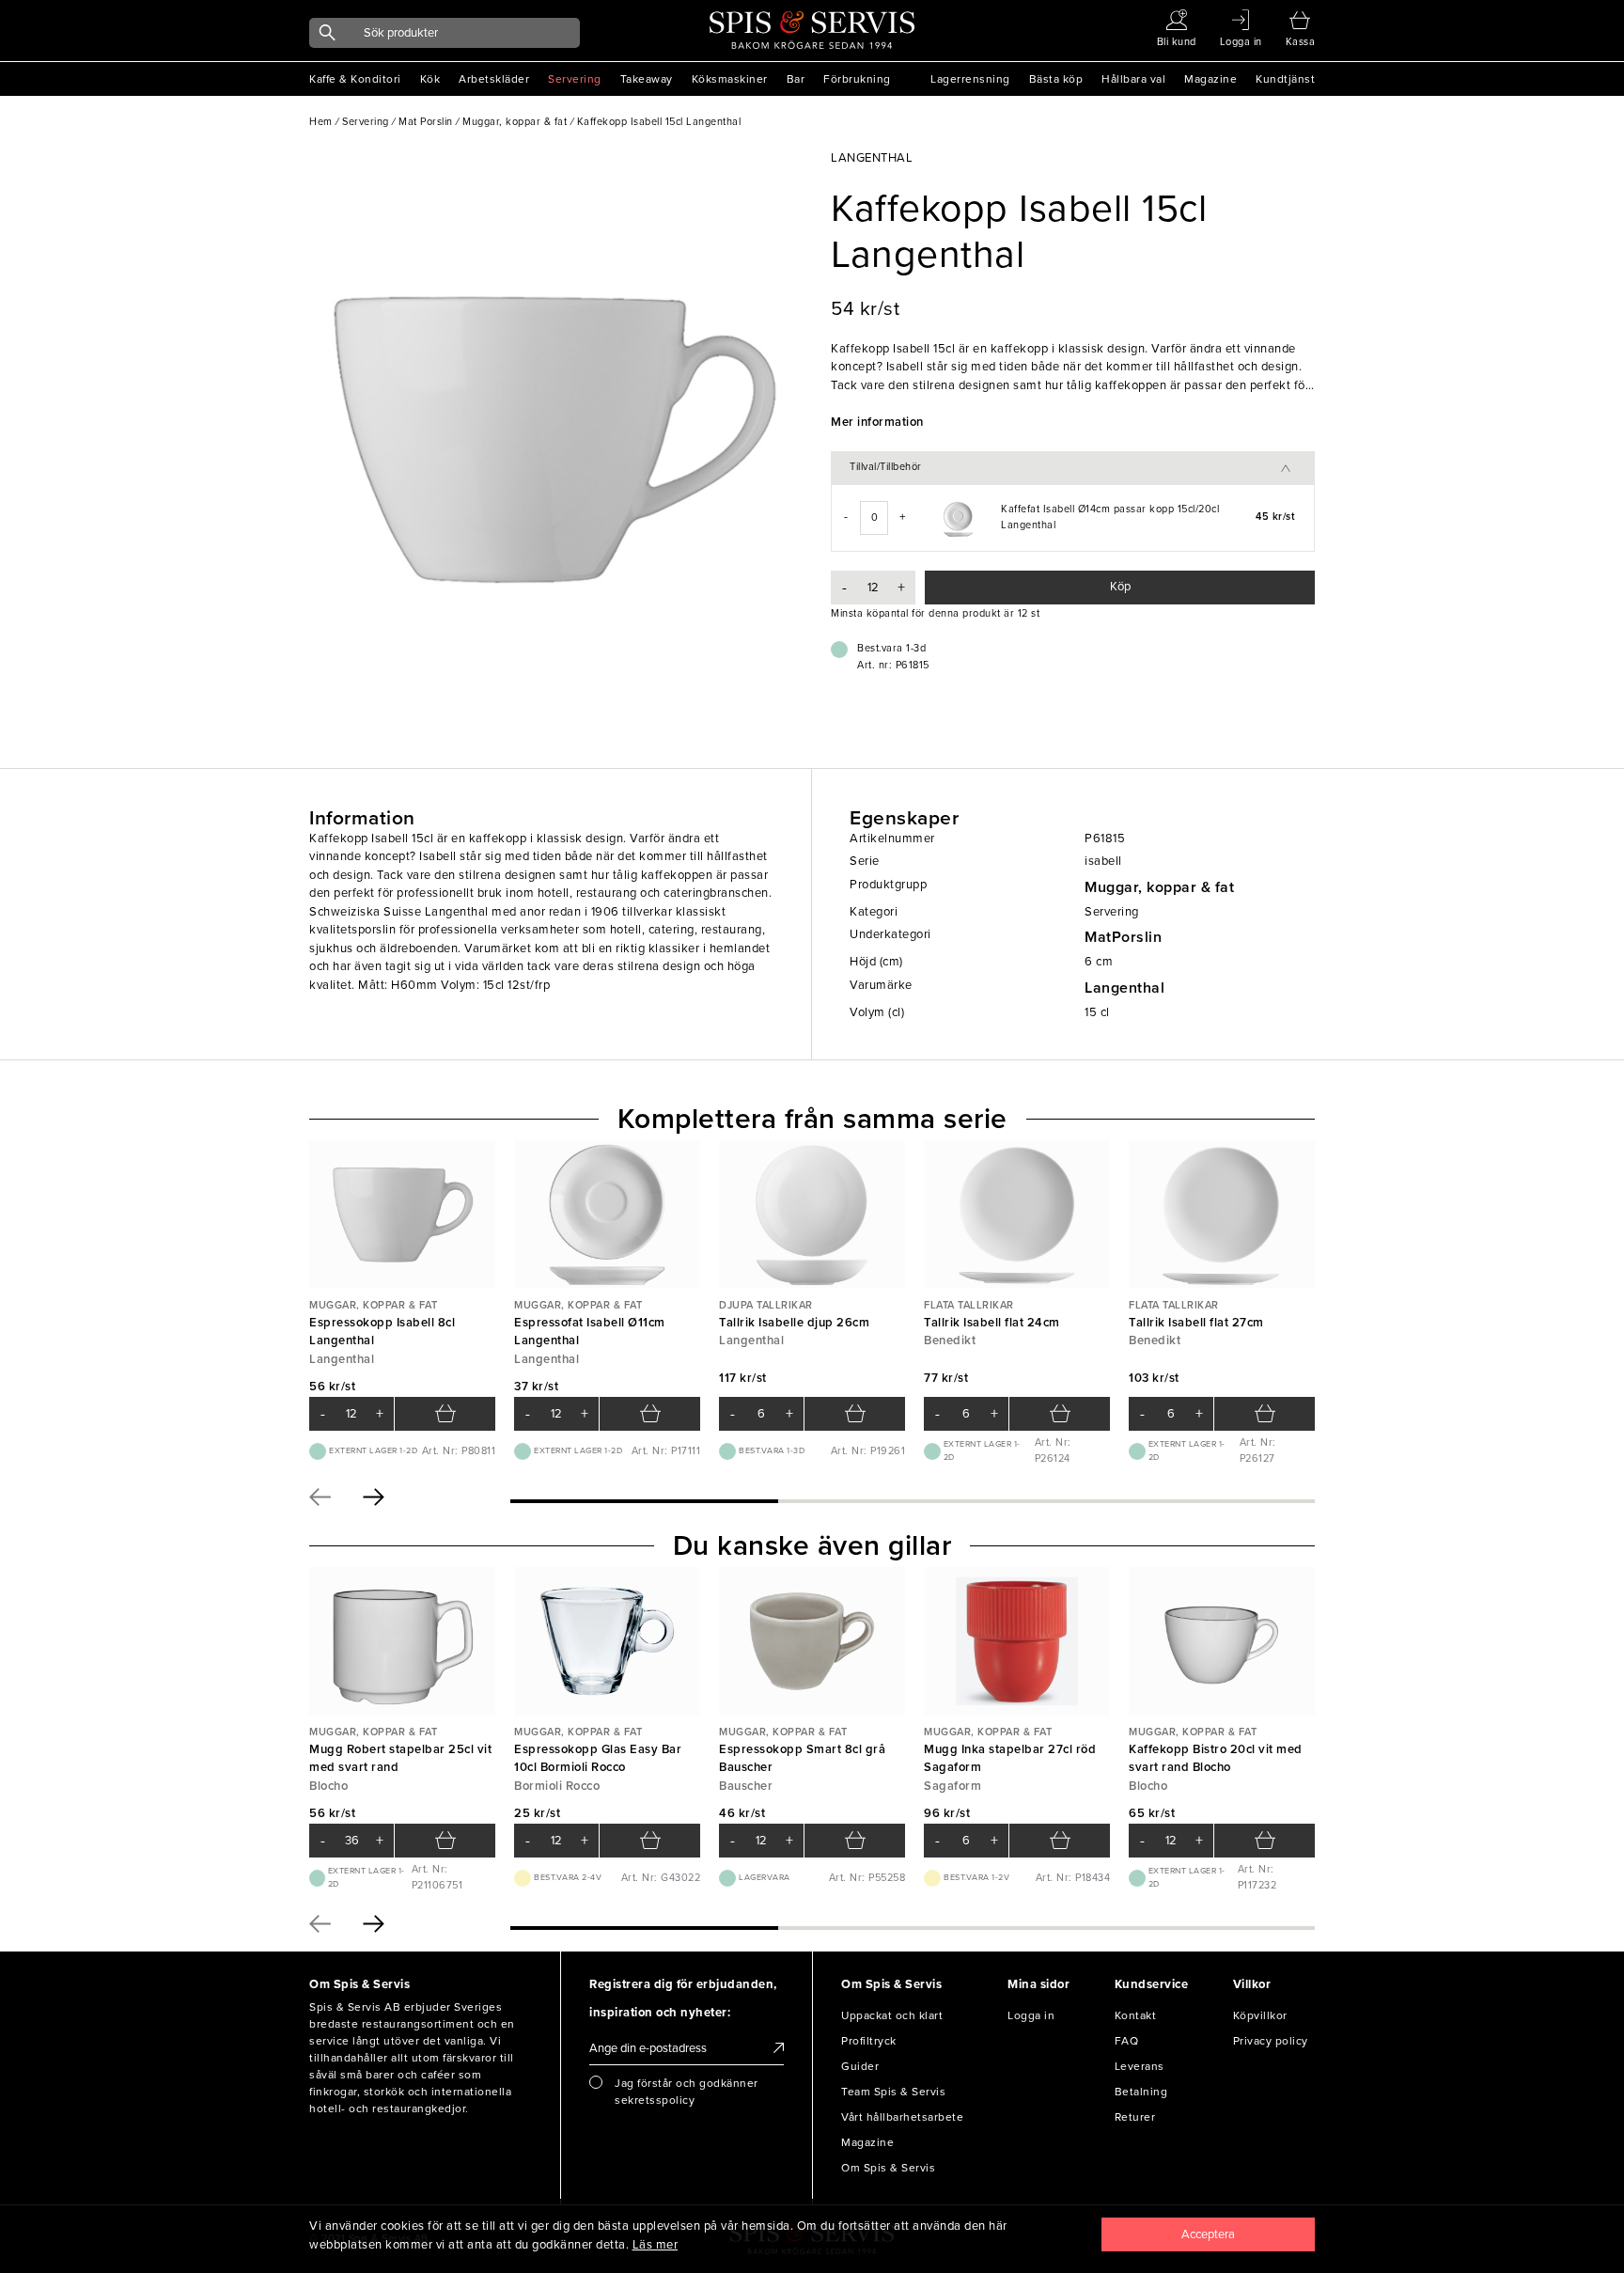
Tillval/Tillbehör (886, 467)
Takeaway (647, 79)
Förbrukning (857, 79)
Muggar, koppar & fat (1159, 887)
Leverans (1140, 2066)
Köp (1120, 587)
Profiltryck (869, 2041)
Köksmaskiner (730, 79)
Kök (430, 79)
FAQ (1127, 2041)
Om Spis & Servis (888, 2168)
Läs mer (656, 2245)
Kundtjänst (1285, 79)
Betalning (1141, 2092)
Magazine (1210, 79)
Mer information (877, 422)
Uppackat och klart (892, 2015)
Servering (575, 79)
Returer (1135, 2117)
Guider (860, 2066)
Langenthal (1124, 988)
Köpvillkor (1260, 2015)
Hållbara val (1133, 79)
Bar (796, 79)
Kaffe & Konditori (355, 79)
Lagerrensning (970, 79)
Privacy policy (1271, 2041)
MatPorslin (1123, 937)
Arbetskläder (494, 79)
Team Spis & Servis (893, 2092)
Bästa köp (1056, 79)
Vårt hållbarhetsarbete (902, 2117)
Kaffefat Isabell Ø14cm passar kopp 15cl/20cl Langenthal (1110, 517)
